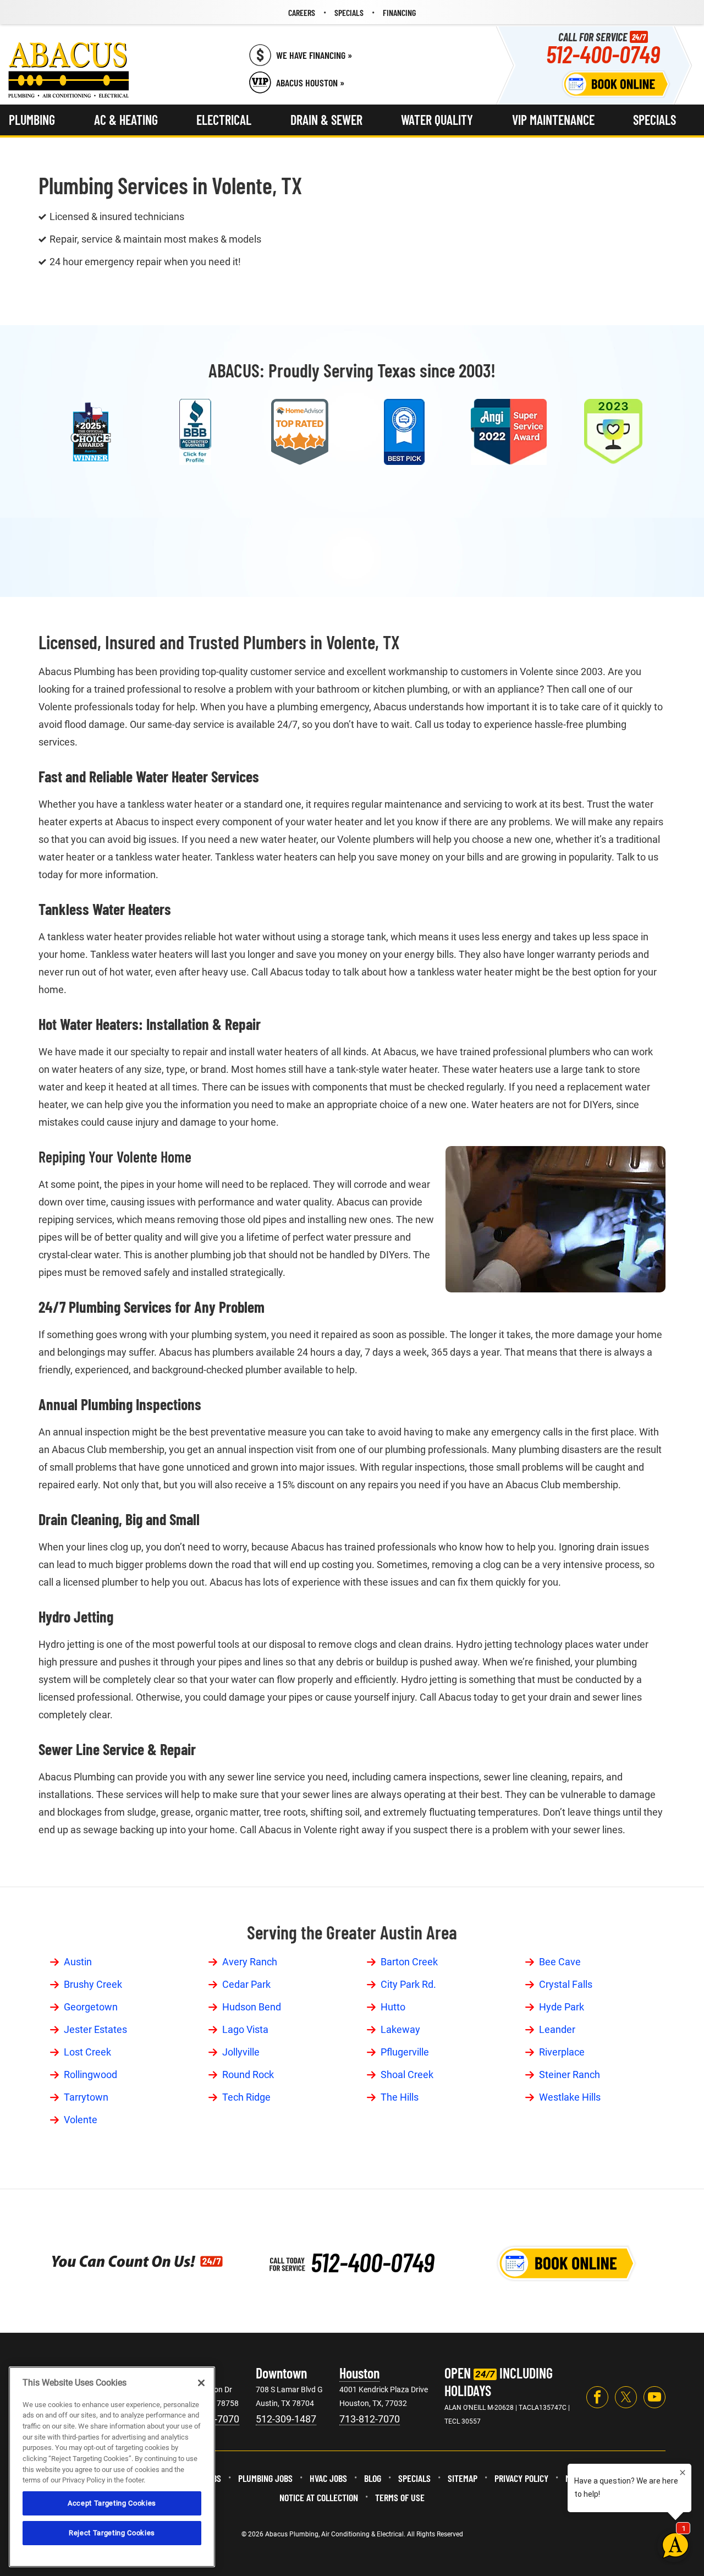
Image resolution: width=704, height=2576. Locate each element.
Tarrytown (86, 2097)
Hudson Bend (252, 2007)
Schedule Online (616, 84)
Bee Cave (560, 1962)
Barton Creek (409, 1962)
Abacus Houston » (310, 83)
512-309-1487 (286, 2419)
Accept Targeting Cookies (112, 2503)
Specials (654, 120)
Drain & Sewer (326, 120)
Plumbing (32, 120)
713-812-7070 (370, 2419)
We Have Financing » (314, 55)
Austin (78, 1962)
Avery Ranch (250, 1962)
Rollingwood (90, 2074)
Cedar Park (246, 1984)
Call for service (603, 48)
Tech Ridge (246, 2097)
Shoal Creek (407, 2074)
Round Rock (248, 2074)
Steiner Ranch (570, 2074)
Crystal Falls (566, 1984)
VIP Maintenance (553, 120)
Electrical (224, 120)
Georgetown (91, 2007)
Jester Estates (95, 2029)
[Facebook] (597, 2397)
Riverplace (562, 2052)
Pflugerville (405, 2052)
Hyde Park (562, 2007)
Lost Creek (87, 2052)
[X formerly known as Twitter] (626, 2397)
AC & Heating (126, 120)
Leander (557, 2029)
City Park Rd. (408, 1984)
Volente (81, 2120)
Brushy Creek (93, 1984)
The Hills (400, 2097)
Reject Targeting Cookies (112, 2533)
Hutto (393, 2007)
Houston (359, 2373)
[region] (112, 2467)
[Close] (201, 2383)
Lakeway (400, 2029)
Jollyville (241, 2052)
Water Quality (437, 120)
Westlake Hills (570, 2097)
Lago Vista (245, 2029)
